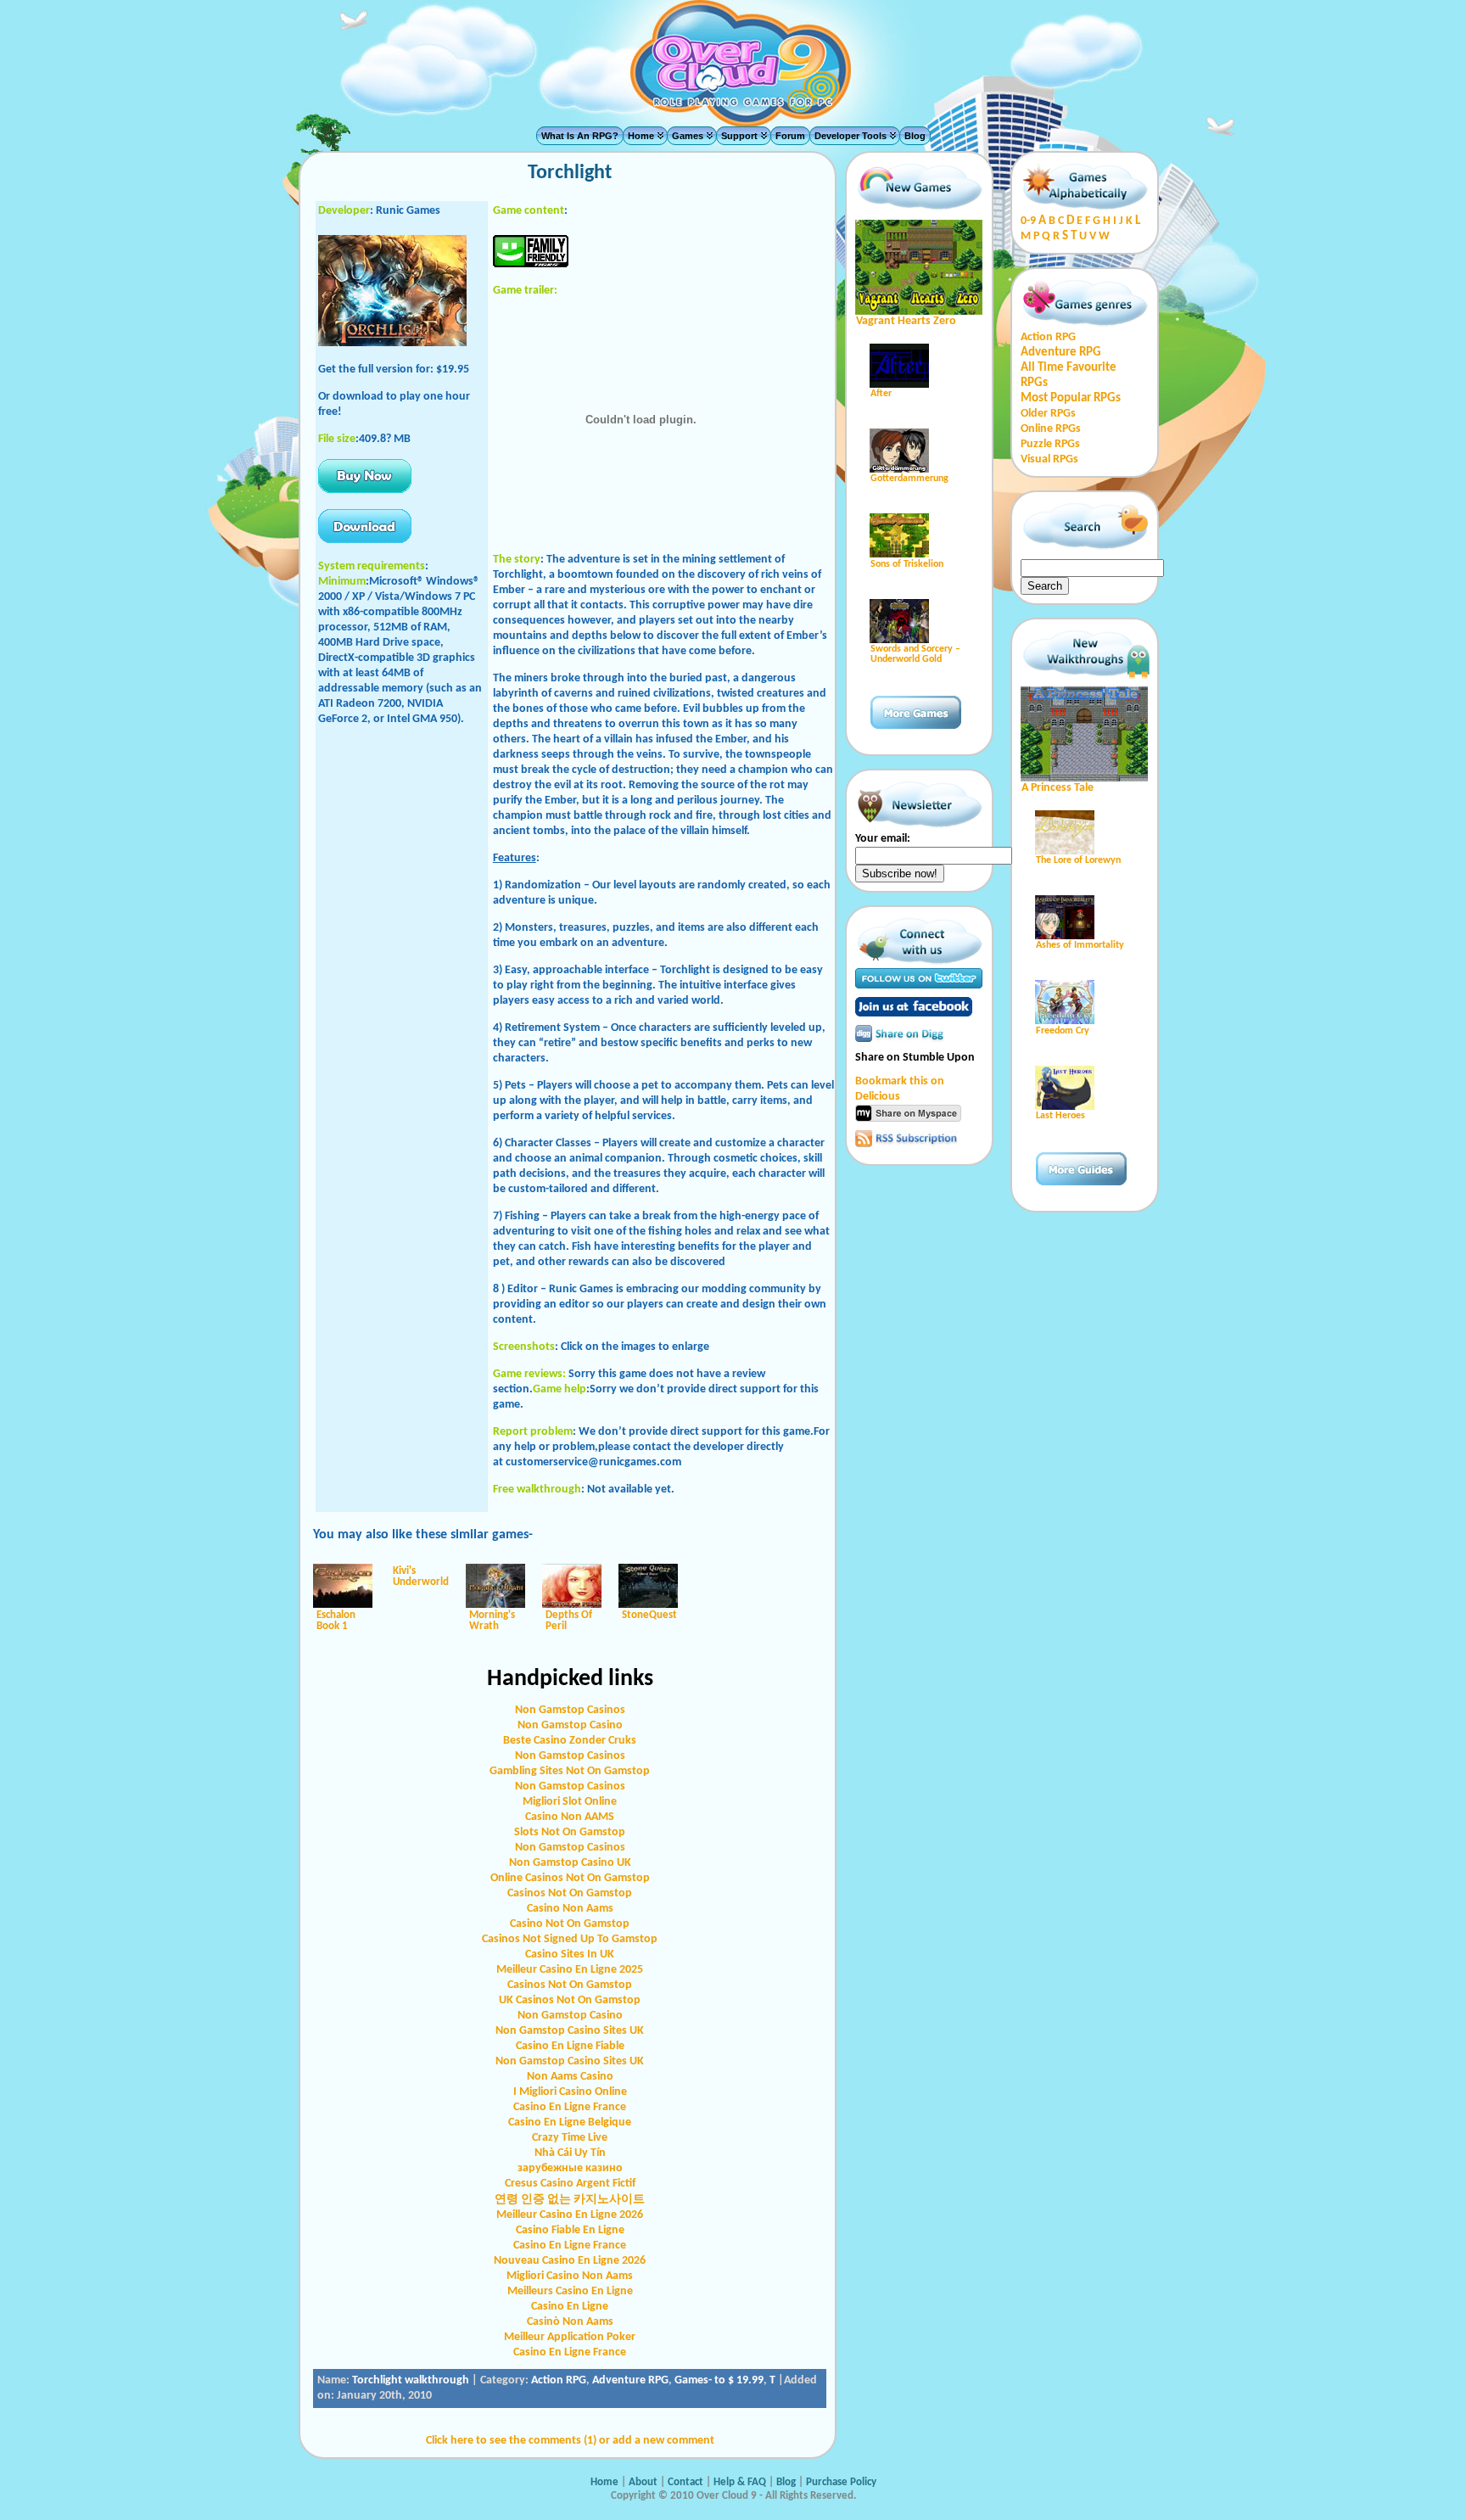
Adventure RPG (630, 2380)
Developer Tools (851, 136)
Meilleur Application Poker (570, 2337)
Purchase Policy (841, 2482)
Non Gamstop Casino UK (570, 1863)
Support (739, 136)
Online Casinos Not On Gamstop (570, 1878)
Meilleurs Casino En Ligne (570, 2291)
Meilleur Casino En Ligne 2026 (570, 2215)
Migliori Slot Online (570, 1802)
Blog (915, 136)
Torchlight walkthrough (411, 2380)
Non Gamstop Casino (570, 1725)
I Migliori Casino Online (570, 2092)
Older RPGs (1048, 414)
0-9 (1028, 221)
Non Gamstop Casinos (570, 1710)
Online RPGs (1051, 429)
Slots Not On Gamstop (570, 1832)
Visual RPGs (1049, 459)
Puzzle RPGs (1050, 444)
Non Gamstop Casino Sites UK (570, 2031)
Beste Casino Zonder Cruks (570, 1741)
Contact (687, 2482)
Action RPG (559, 2380)
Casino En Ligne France (570, 2107)
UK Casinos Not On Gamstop (570, 2000)
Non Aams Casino (570, 2077)
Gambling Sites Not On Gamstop (570, 1771)
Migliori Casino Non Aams (570, 2276)
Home (641, 136)
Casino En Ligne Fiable (570, 2046)
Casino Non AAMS (570, 1817)
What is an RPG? (580, 136)
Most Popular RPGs (1071, 398)
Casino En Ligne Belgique (570, 2122)
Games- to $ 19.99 (719, 2380)
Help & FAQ (740, 2482)
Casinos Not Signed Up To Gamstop (570, 1939)
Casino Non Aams (570, 1909)
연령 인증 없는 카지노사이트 (570, 2200)
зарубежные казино (570, 2168)
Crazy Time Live (570, 2138)
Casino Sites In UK (570, 1954)
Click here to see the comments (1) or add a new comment (570, 2441)
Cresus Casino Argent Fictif (570, 2184)
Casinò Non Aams (570, 2322)
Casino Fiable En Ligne (570, 2230)
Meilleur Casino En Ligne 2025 (570, 1970)
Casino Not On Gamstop (570, 1924)
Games (688, 136)
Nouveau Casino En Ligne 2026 (570, 2261)
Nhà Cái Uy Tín (570, 2153)
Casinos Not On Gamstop (570, 1893)
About (643, 2482)
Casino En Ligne (570, 2307)
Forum (790, 136)
